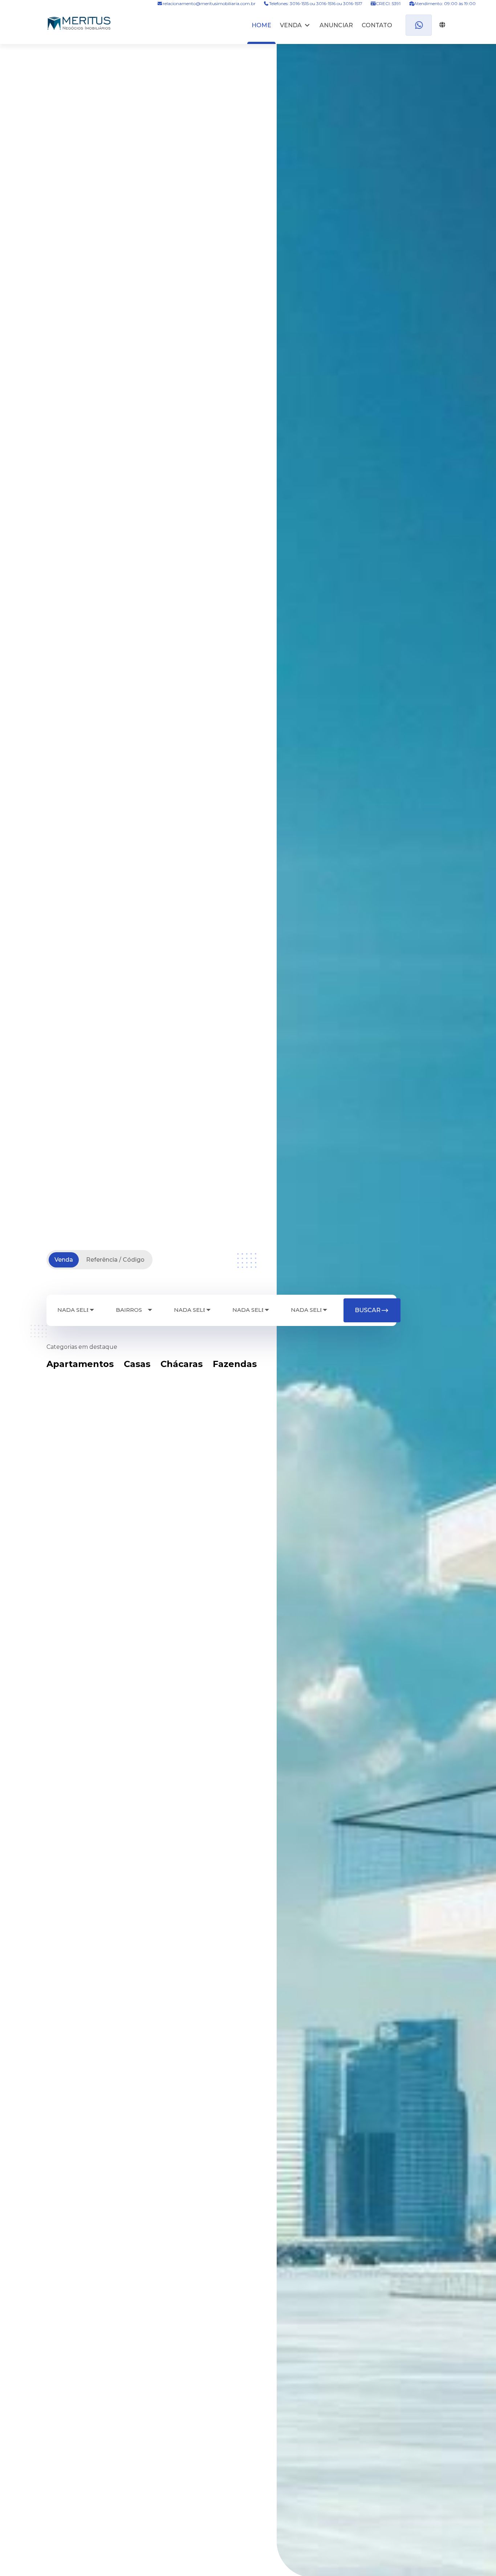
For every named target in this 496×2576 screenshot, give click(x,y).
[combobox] (76, 1310)
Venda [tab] (64, 1260)
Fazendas (235, 1364)
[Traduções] (441, 25)
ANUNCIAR (336, 25)
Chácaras (182, 1364)
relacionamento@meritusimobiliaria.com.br (209, 3)
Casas (137, 1364)
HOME (261, 25)
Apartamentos (80, 1364)
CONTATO (377, 25)
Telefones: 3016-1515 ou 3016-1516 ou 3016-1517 (316, 3)
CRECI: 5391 (388, 3)
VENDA (291, 25)
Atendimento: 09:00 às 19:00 (444, 3)
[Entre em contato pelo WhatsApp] (419, 25)
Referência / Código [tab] (115, 1260)
